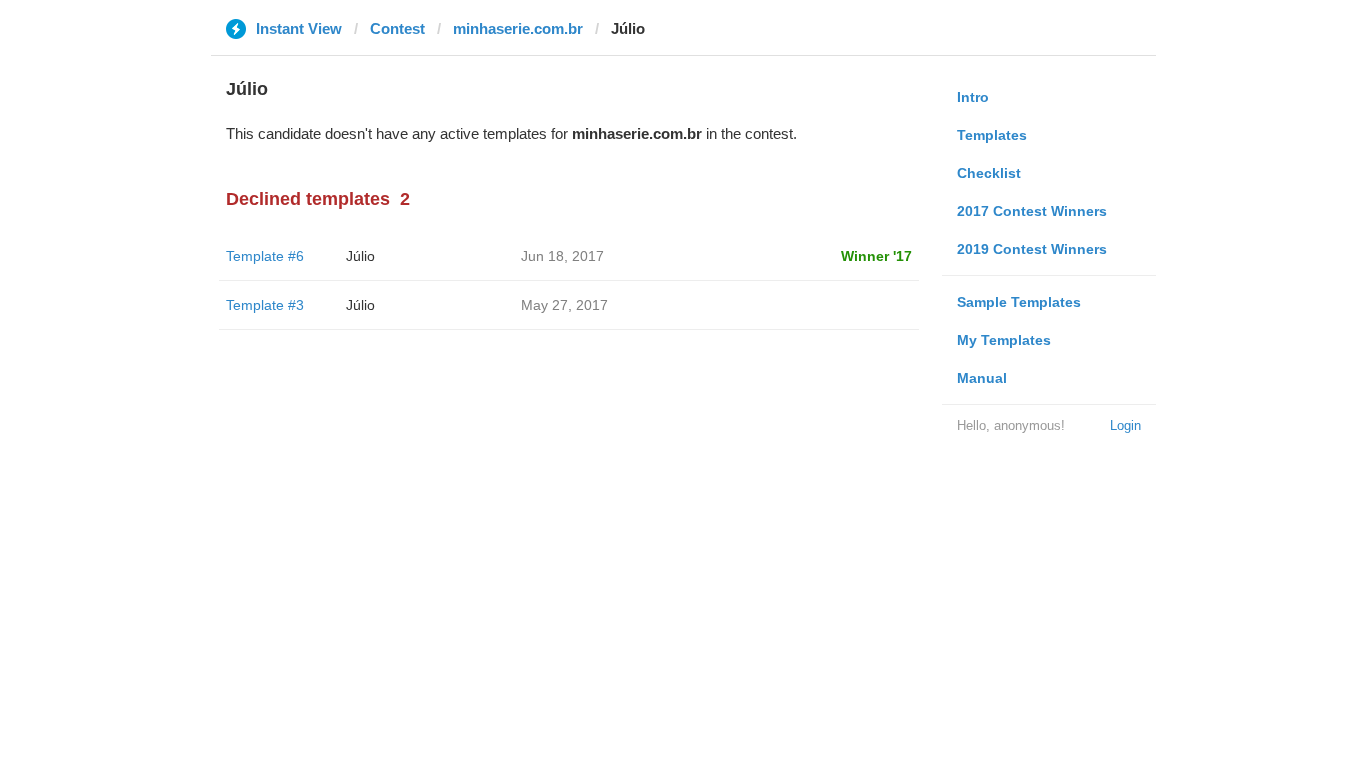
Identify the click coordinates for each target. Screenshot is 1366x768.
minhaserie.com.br (518, 28)
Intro (973, 97)
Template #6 (265, 256)
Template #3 (265, 305)
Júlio (360, 256)
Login (1125, 425)
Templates (992, 135)
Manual (982, 378)
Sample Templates (1019, 302)
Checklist (989, 173)
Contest (397, 28)
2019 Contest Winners (1032, 249)
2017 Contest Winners (1032, 211)
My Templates (1004, 340)
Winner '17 (876, 256)
